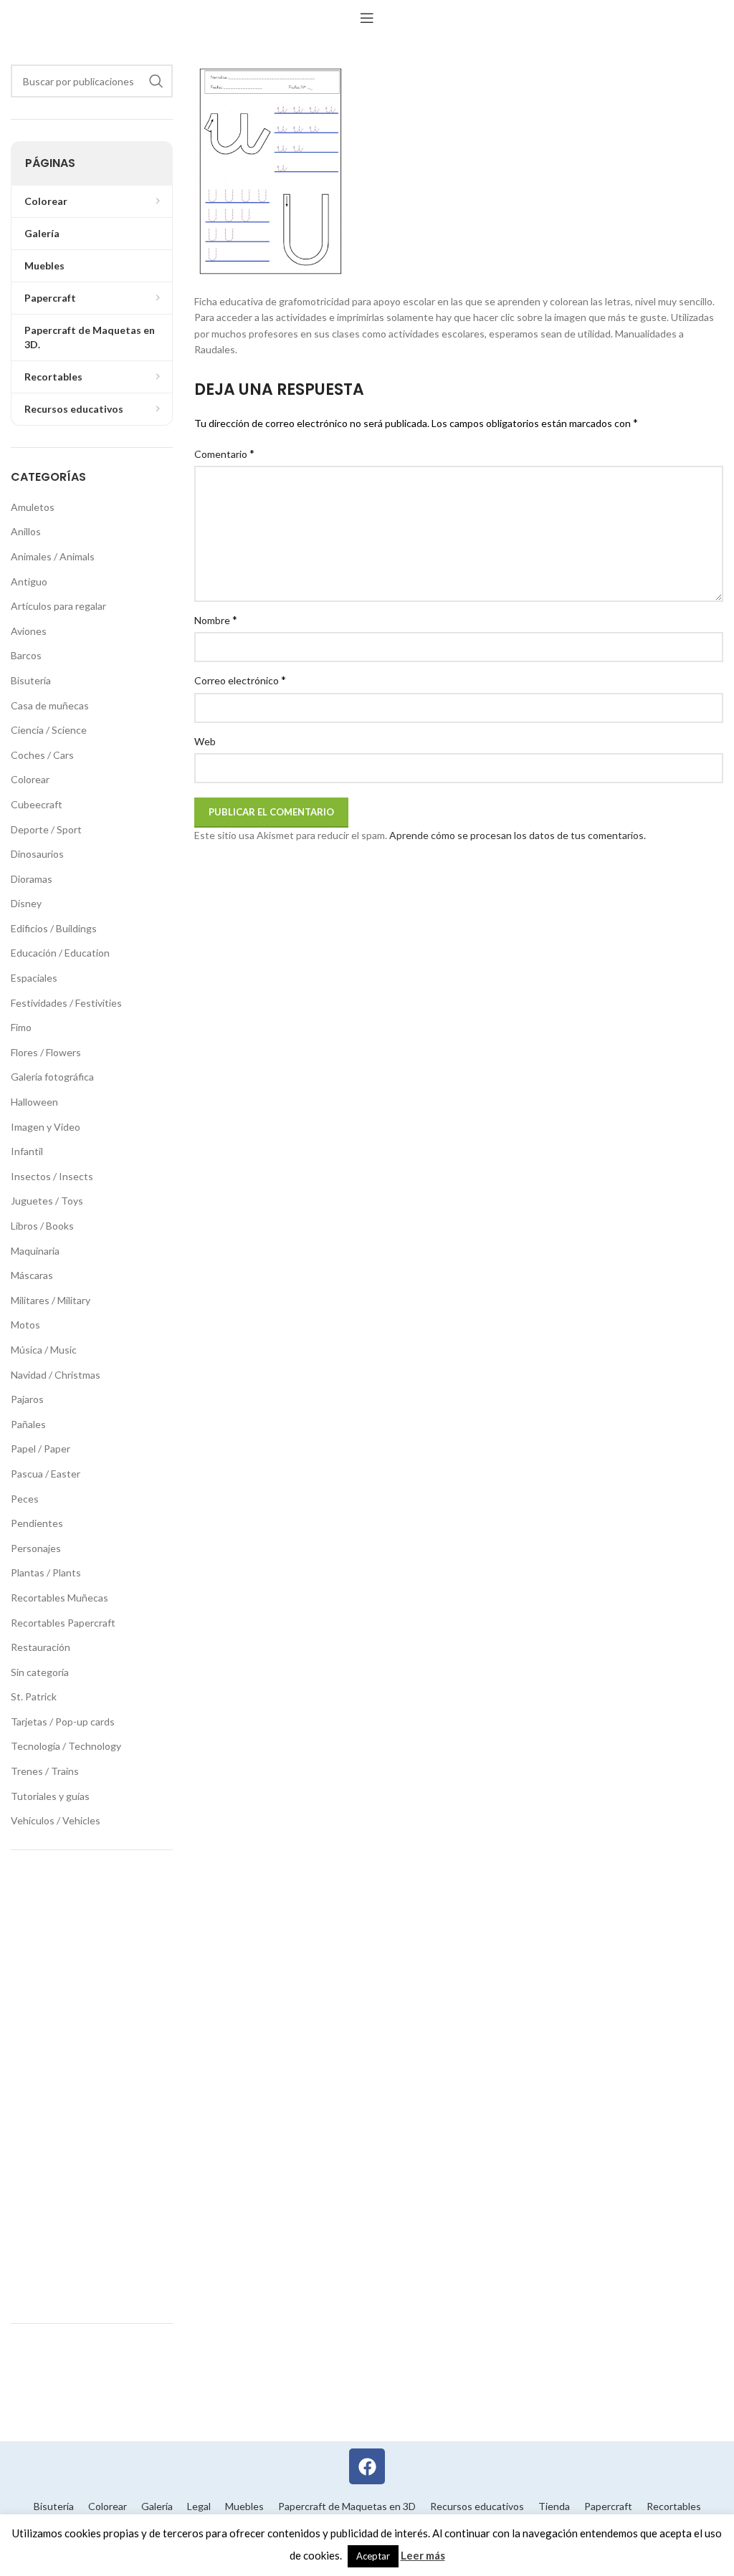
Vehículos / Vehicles (56, 1820)
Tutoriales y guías (50, 1796)
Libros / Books (42, 1226)
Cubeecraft (37, 804)
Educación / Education (60, 953)
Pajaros (27, 1399)
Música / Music (44, 1350)
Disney (26, 903)
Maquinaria (35, 1251)
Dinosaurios (37, 854)
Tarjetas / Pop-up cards (63, 1722)
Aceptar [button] (373, 2556)
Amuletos (33, 507)
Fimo (21, 1027)
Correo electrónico (240, 680)
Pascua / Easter (46, 1474)
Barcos (26, 655)
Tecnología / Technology (66, 1746)
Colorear (30, 779)
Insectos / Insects (52, 1176)
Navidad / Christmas (56, 1375)
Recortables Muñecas (59, 1598)
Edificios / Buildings (54, 928)
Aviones (29, 631)
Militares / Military (51, 1300)
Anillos (26, 531)
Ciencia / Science (49, 730)
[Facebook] (367, 2466)
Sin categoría (40, 1672)
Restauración (40, 1647)
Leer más (423, 2555)
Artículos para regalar (58, 606)
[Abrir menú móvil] (367, 18)
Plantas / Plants (46, 1572)
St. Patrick (34, 1696)
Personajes (36, 1548)
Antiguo (29, 581)
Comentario (224, 453)
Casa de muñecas (50, 705)
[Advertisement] (92, 2087)
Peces (25, 1499)
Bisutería (31, 680)
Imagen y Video (46, 1127)
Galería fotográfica (52, 1077)
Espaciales (34, 978)
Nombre (216, 619)
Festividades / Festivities (66, 1003)
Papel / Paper (40, 1449)
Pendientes (37, 1523)
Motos (25, 1325)
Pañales (28, 1424)
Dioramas (32, 879)
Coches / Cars (42, 755)
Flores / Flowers (46, 1052)
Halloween (34, 1102)
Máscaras (32, 1275)
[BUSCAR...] (156, 81)
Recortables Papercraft (63, 1623)
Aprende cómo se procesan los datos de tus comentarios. (518, 835)
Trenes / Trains (45, 1771)
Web (205, 741)
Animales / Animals (53, 556)
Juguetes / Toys (47, 1201)
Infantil (27, 1151)
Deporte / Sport (46, 829)
